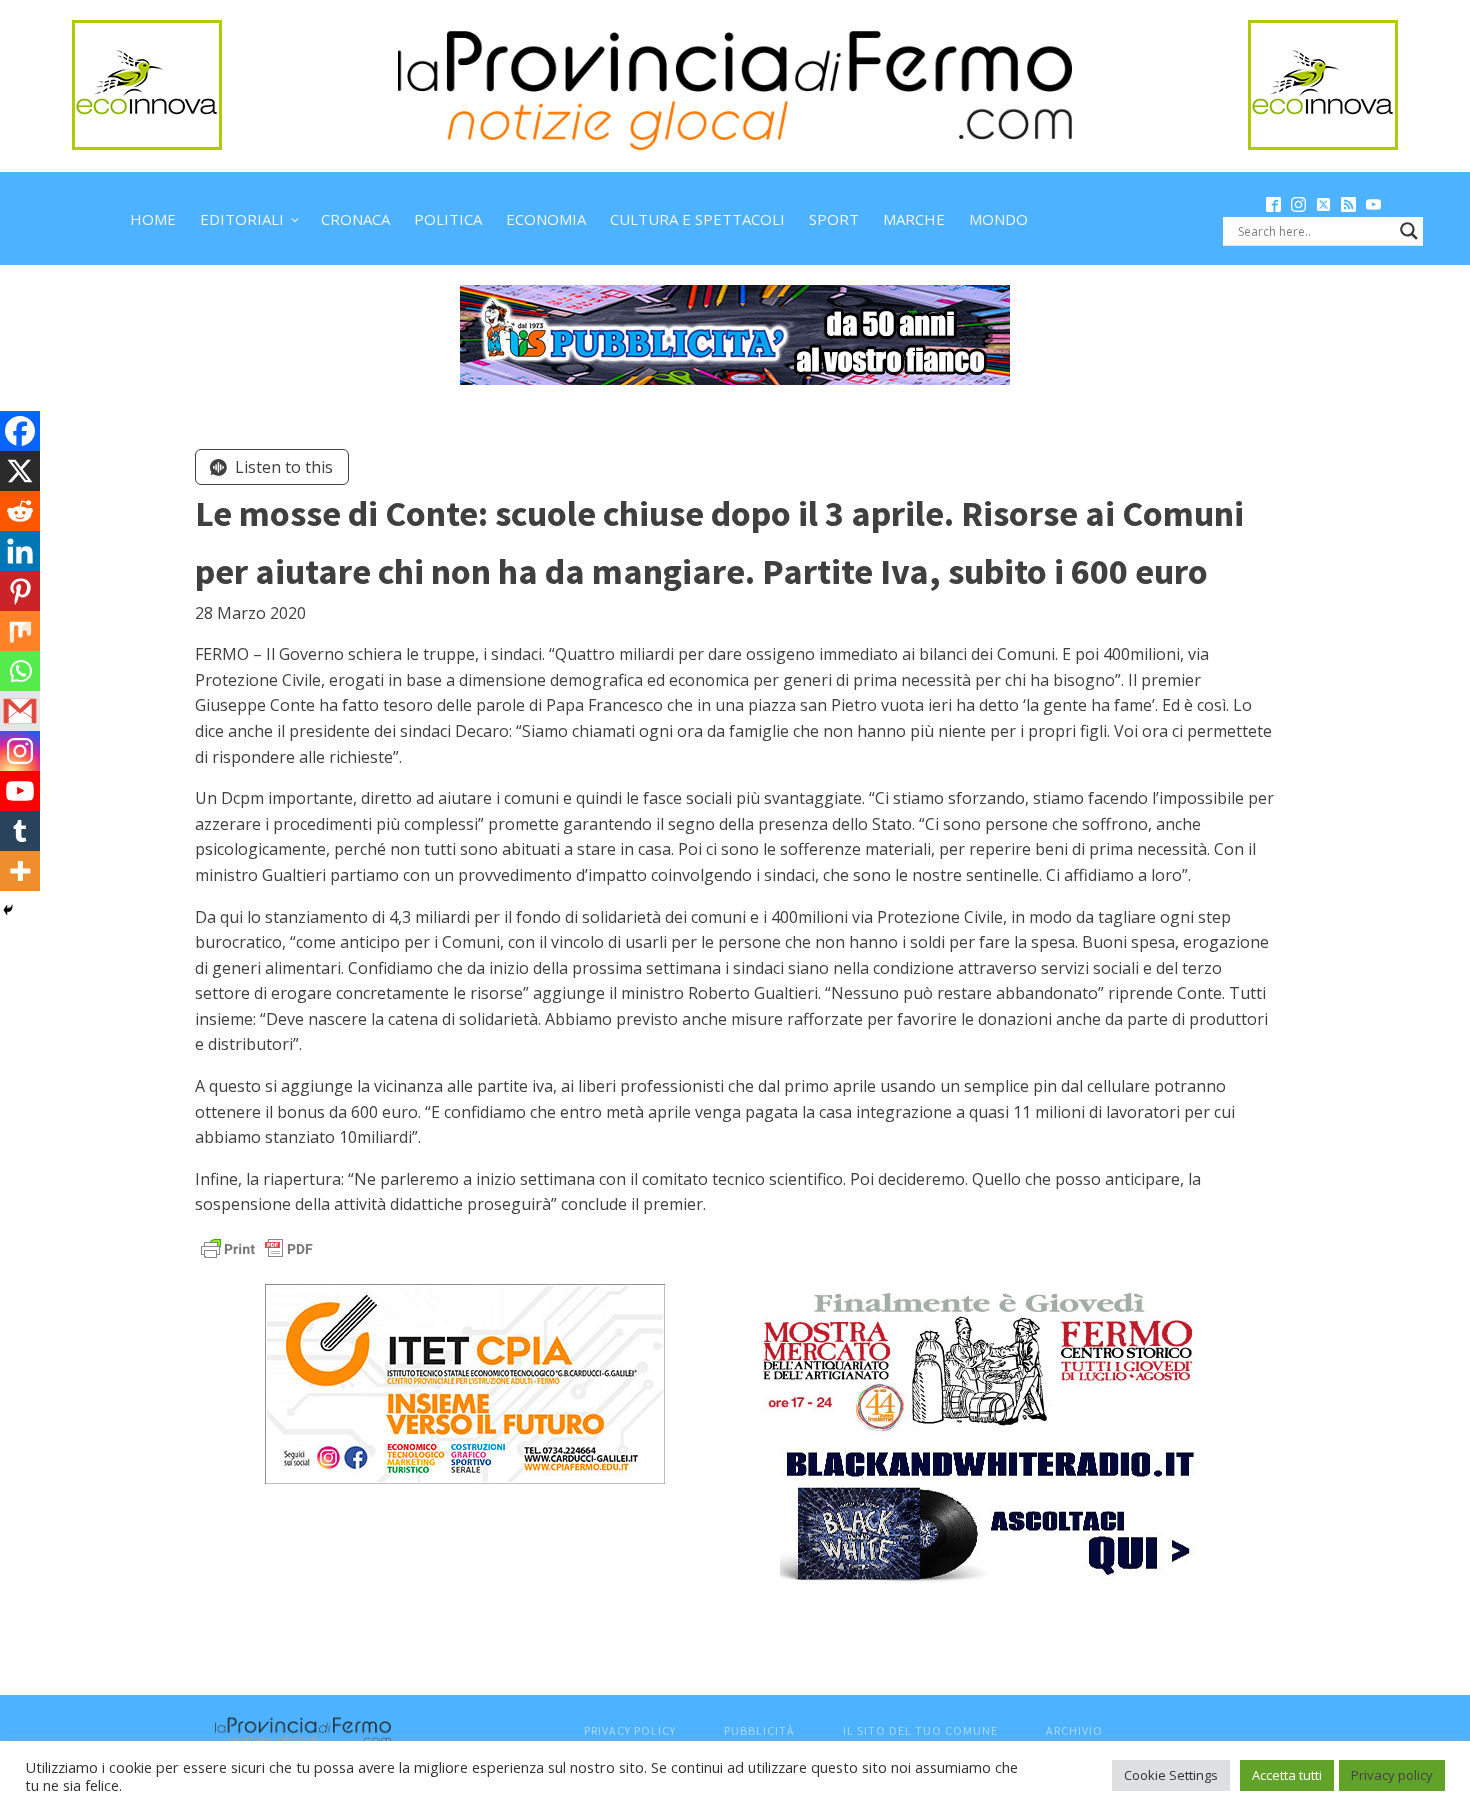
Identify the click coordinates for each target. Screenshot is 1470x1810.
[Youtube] (20, 791)
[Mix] (20, 631)
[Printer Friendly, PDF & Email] (257, 1247)
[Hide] (8, 910)
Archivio (1074, 1730)
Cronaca (355, 219)
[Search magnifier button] (1409, 231)
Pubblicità (759, 1730)
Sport (834, 219)
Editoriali (242, 219)
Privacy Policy (630, 1730)
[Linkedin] (20, 551)
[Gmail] (20, 711)
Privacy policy (1392, 1775)
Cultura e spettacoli (697, 219)
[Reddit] (20, 511)
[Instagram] (20, 751)
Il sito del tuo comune (920, 1730)
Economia (546, 219)
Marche (914, 219)
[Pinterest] (20, 591)
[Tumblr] (20, 831)
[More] (20, 871)
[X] (20, 471)
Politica (448, 219)
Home (153, 219)
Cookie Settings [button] (1171, 1775)
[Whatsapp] (20, 671)
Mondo (998, 219)
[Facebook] (20, 431)
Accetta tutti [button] (1287, 1775)
